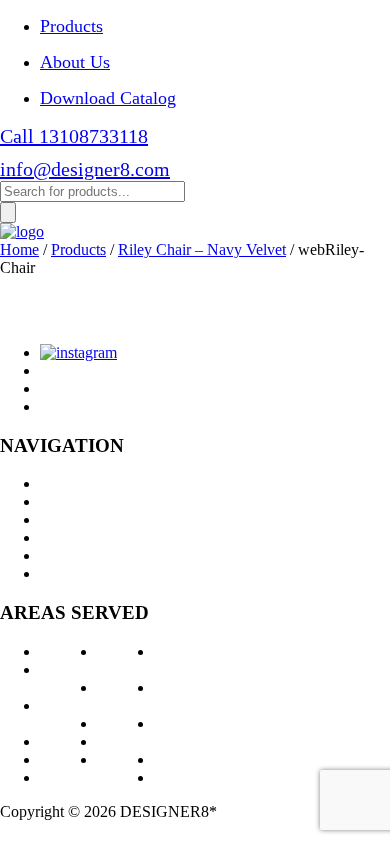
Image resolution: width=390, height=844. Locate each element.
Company (71, 537)
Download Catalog (108, 98)
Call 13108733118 (74, 136)
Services (66, 501)
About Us (75, 62)
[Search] (8, 212)
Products (71, 26)
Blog (55, 555)
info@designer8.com (85, 169)
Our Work (72, 519)
